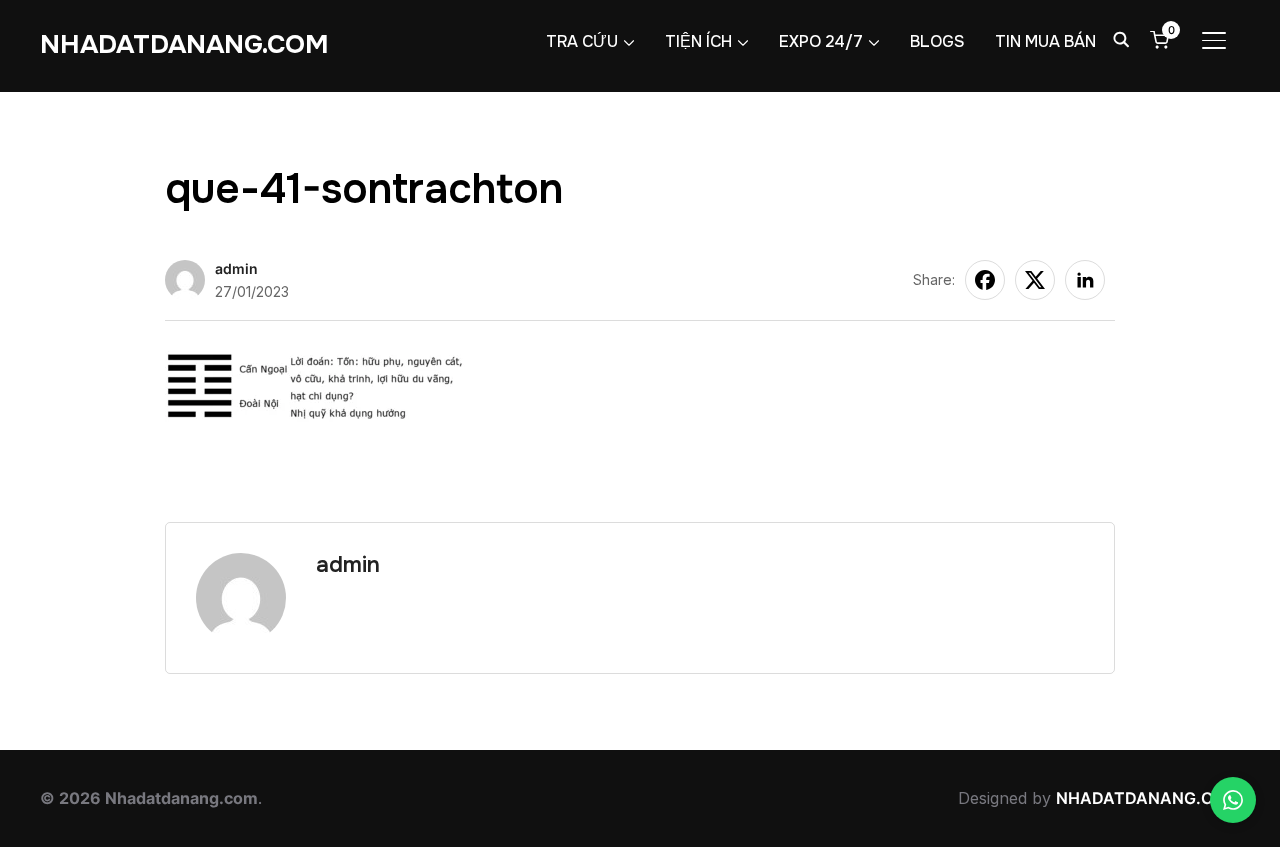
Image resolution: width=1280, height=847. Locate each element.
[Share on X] (1035, 280)
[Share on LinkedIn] (1085, 280)
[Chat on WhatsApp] (1233, 800)
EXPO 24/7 (821, 41)
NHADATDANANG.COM (184, 44)
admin (236, 268)
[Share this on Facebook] (985, 280)
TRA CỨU (582, 41)
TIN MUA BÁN (1045, 41)
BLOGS (937, 41)
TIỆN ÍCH (698, 41)
